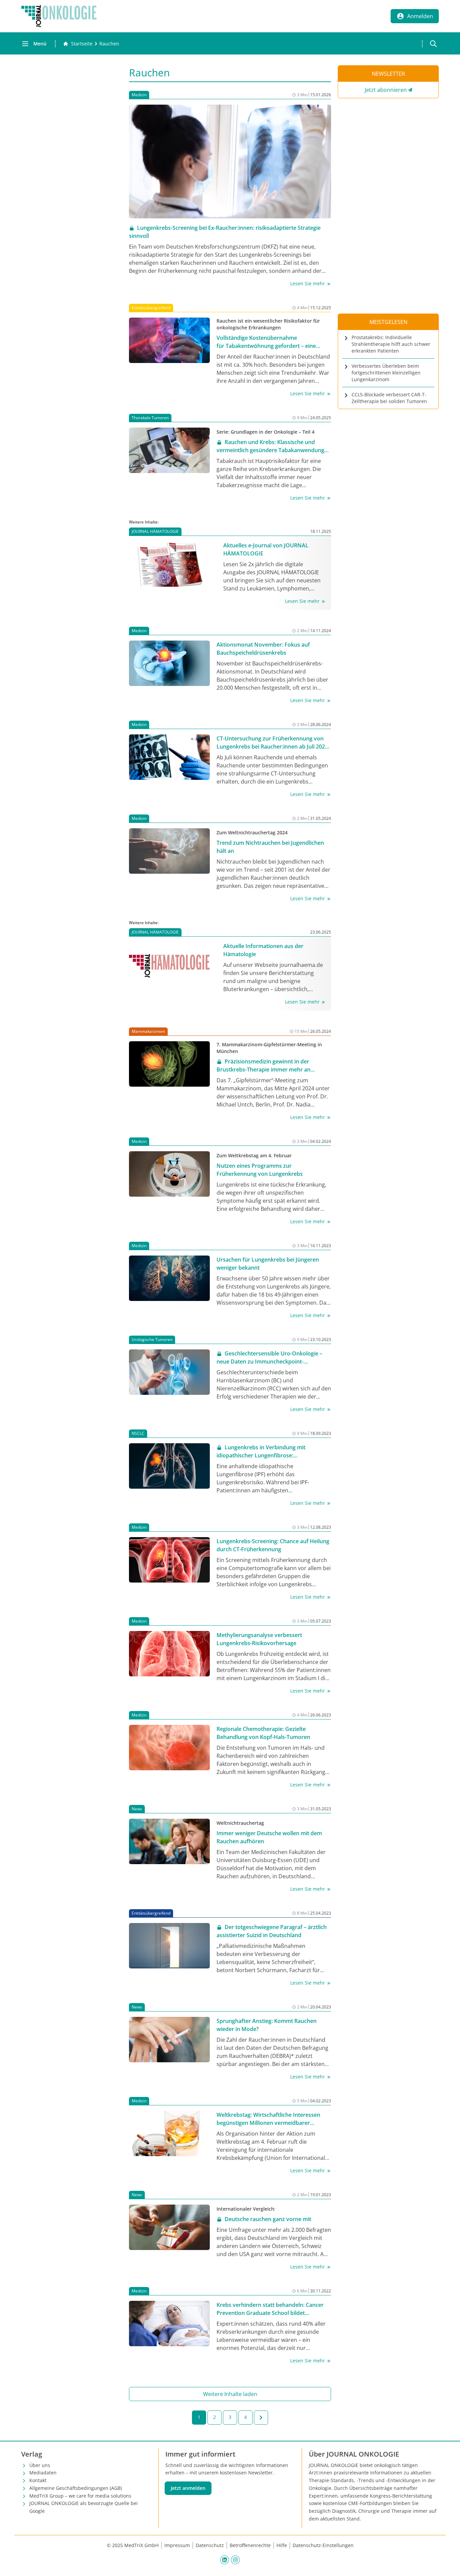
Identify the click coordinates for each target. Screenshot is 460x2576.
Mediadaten (43, 2473)
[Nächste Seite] (261, 2418)
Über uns (40, 2465)
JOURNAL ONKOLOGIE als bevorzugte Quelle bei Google (84, 2507)
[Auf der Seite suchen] (433, 44)
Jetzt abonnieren (386, 90)
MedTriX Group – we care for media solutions (80, 2496)
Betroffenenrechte (250, 2545)
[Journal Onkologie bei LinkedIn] (225, 2560)
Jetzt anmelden (188, 2488)
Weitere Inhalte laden (230, 2394)
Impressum (177, 2545)
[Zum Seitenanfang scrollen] (448, 2564)
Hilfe (282, 2545)
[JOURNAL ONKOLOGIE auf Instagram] (235, 2560)
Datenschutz (210, 2545)
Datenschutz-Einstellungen (323, 2545)
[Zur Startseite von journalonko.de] (59, 16)
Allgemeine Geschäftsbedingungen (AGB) (76, 2488)
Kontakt (38, 2480)
